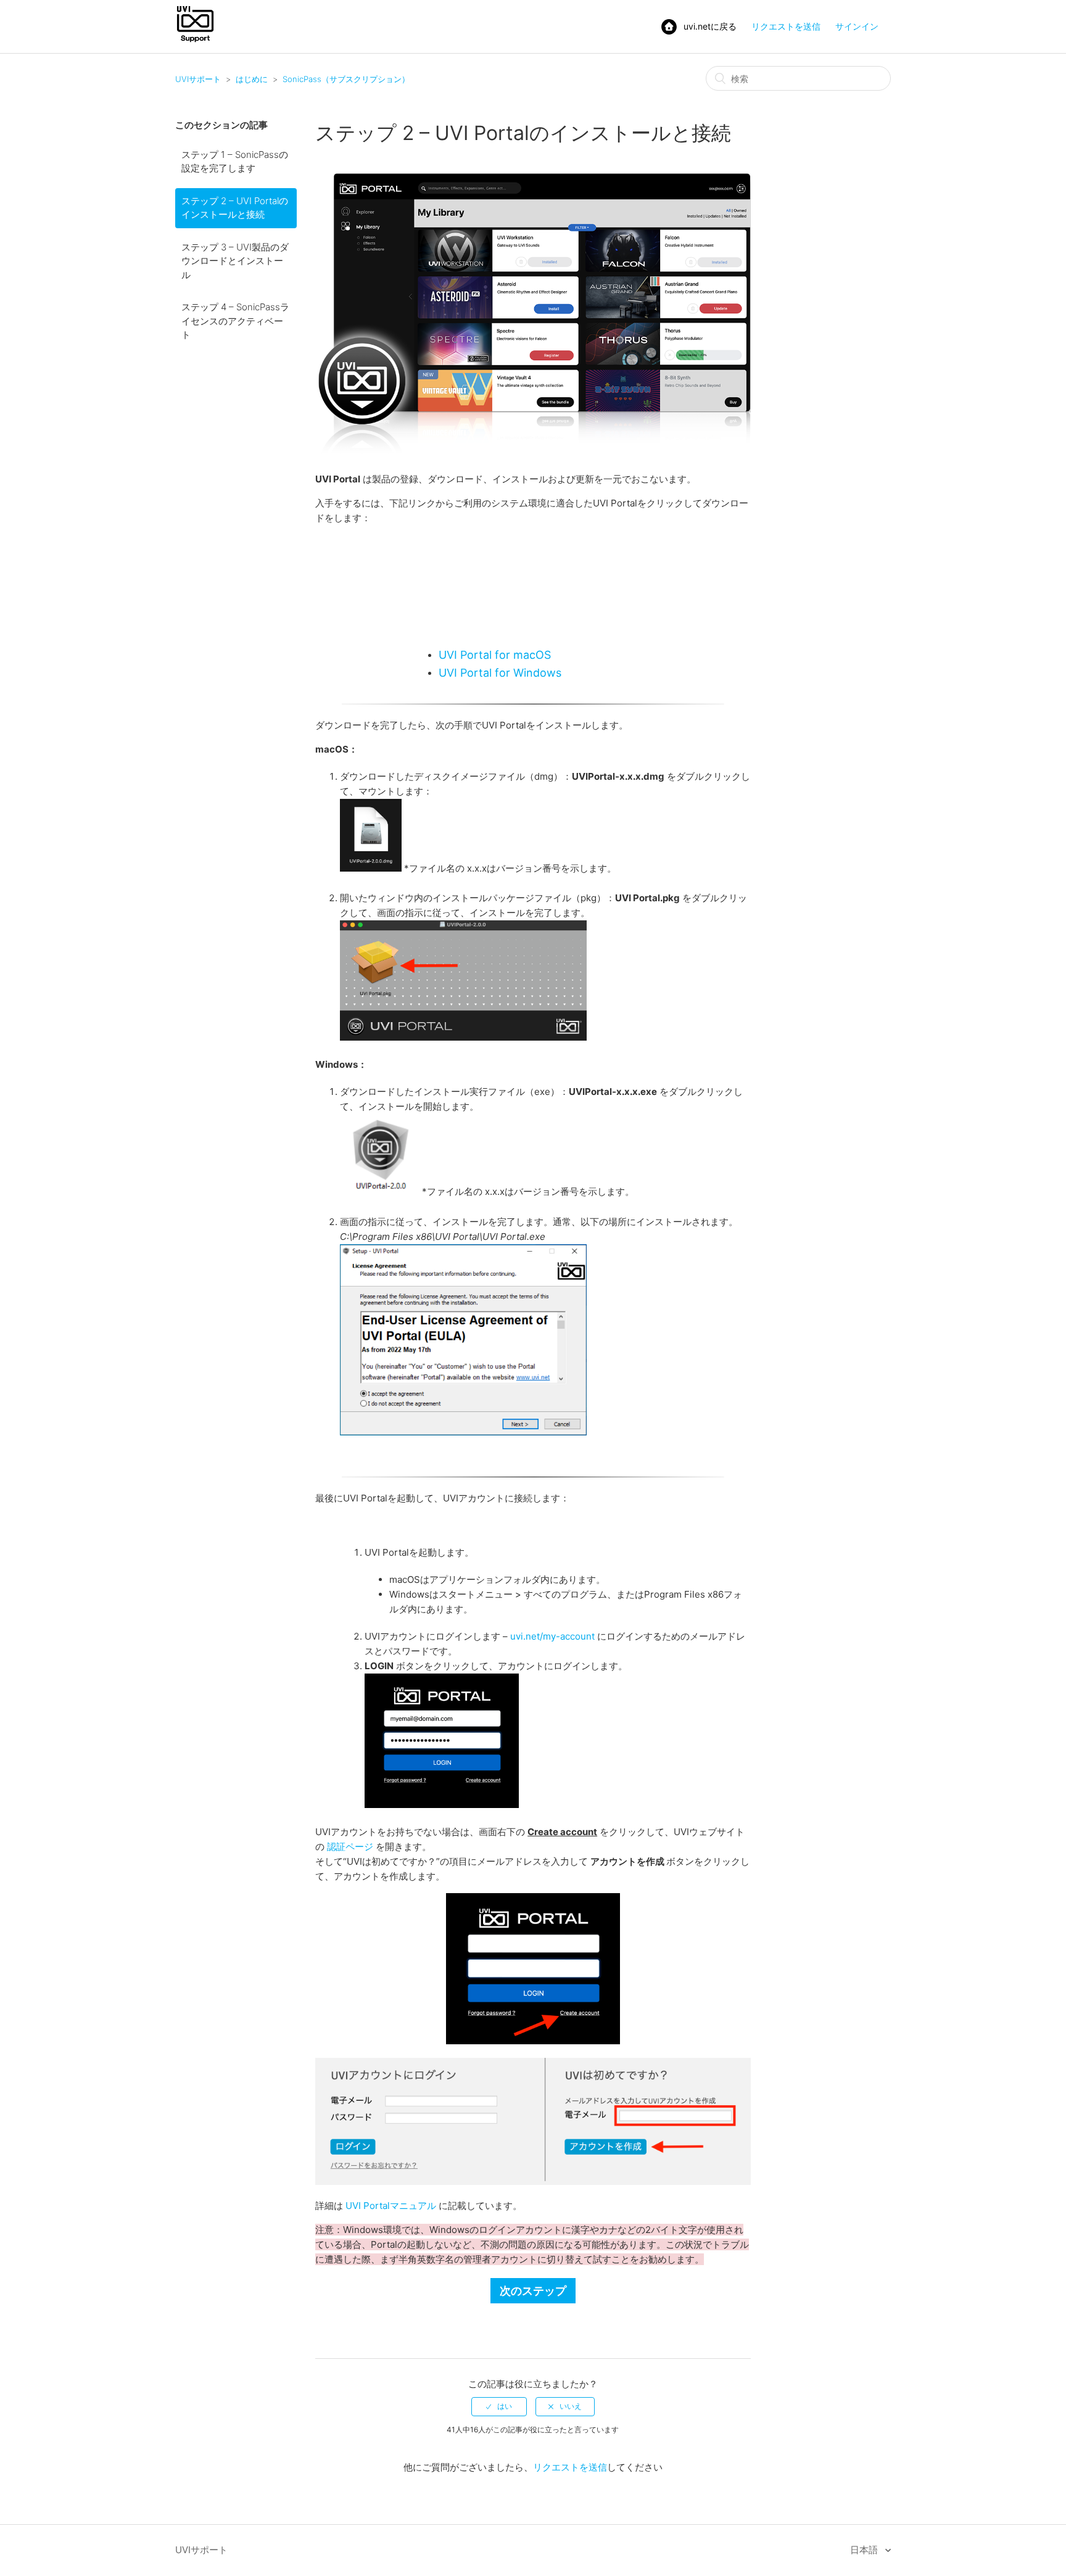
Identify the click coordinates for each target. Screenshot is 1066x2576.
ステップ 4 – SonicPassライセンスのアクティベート (235, 321)
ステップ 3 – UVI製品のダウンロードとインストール (235, 261)
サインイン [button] (857, 26)
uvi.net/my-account (552, 1636)
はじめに (252, 79)
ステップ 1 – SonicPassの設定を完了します (235, 162)
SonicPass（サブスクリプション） (346, 79)
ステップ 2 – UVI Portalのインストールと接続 (235, 208)
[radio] (499, 2406)
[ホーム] (195, 41)
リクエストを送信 (786, 26)
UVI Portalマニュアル (391, 2206)
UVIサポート (198, 79)
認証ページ (350, 1847)
